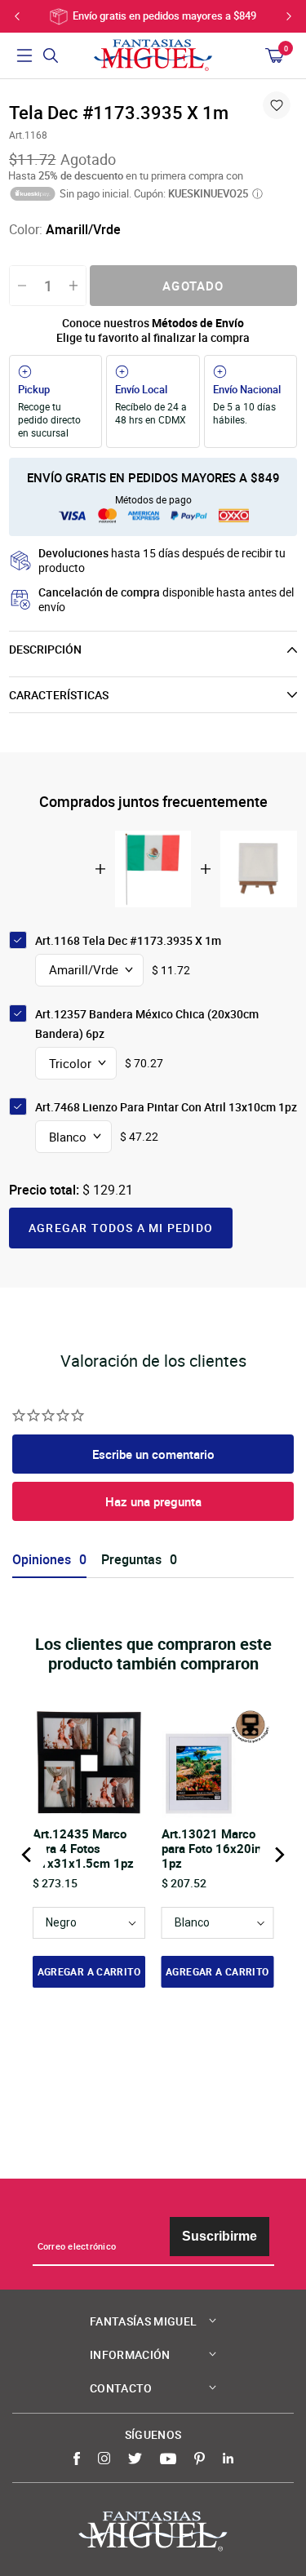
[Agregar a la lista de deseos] (277, 105)
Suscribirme (220, 2236)
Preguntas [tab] (131, 1560)
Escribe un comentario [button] (153, 1454)
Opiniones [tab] (42, 1560)
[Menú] (24, 55)
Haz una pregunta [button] (153, 1501)
